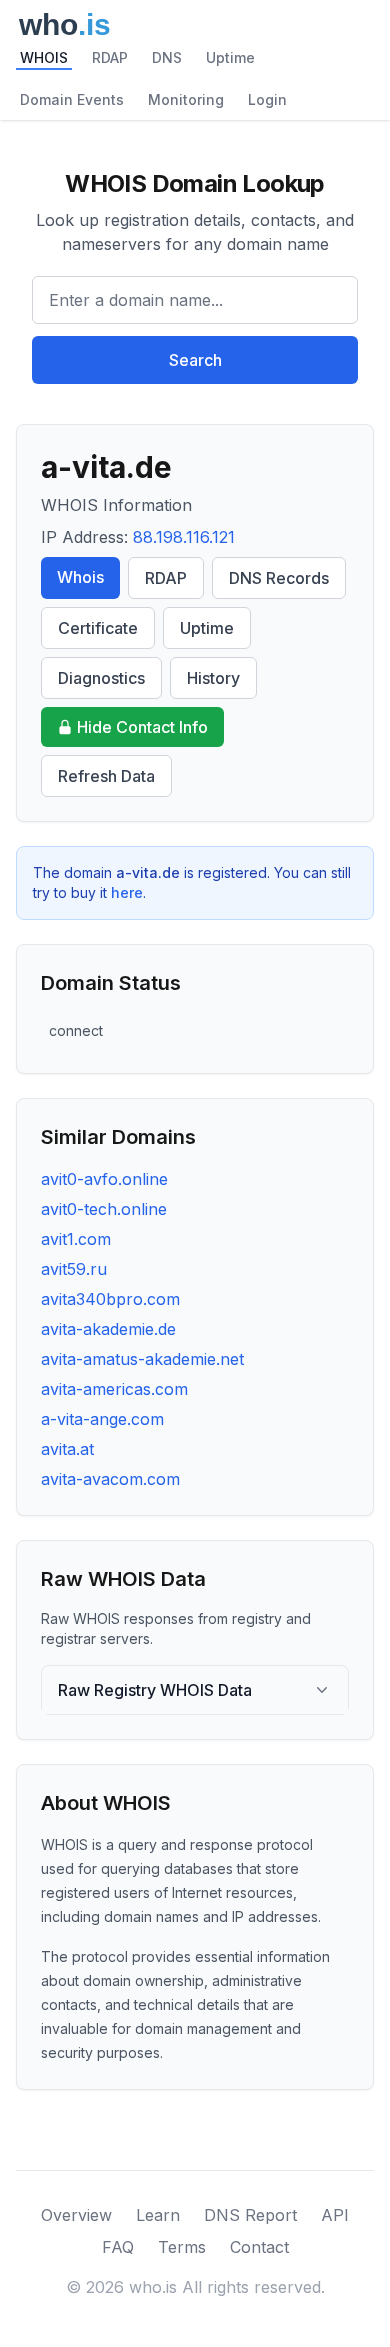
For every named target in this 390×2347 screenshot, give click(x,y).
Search (195, 360)
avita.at (67, 1449)
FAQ (118, 2247)
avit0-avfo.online (104, 1179)
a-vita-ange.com (102, 1419)
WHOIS (44, 57)
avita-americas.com (114, 1389)
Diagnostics (101, 678)
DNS (167, 57)
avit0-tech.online (104, 1209)
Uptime (230, 57)
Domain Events (72, 99)
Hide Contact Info (142, 727)
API (335, 2215)
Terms (182, 2247)
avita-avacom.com (110, 1479)
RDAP (110, 57)
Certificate (98, 628)
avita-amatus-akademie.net (142, 1359)
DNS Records (279, 578)
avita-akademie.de (108, 1329)
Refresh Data (106, 776)
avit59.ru (74, 1269)
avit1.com (76, 1239)
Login (267, 99)
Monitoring (186, 99)
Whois (80, 577)
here (127, 892)
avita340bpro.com (110, 1299)
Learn (158, 2215)
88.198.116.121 (184, 537)
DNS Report (250, 2215)
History (213, 678)
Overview (76, 2215)
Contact (259, 2247)
